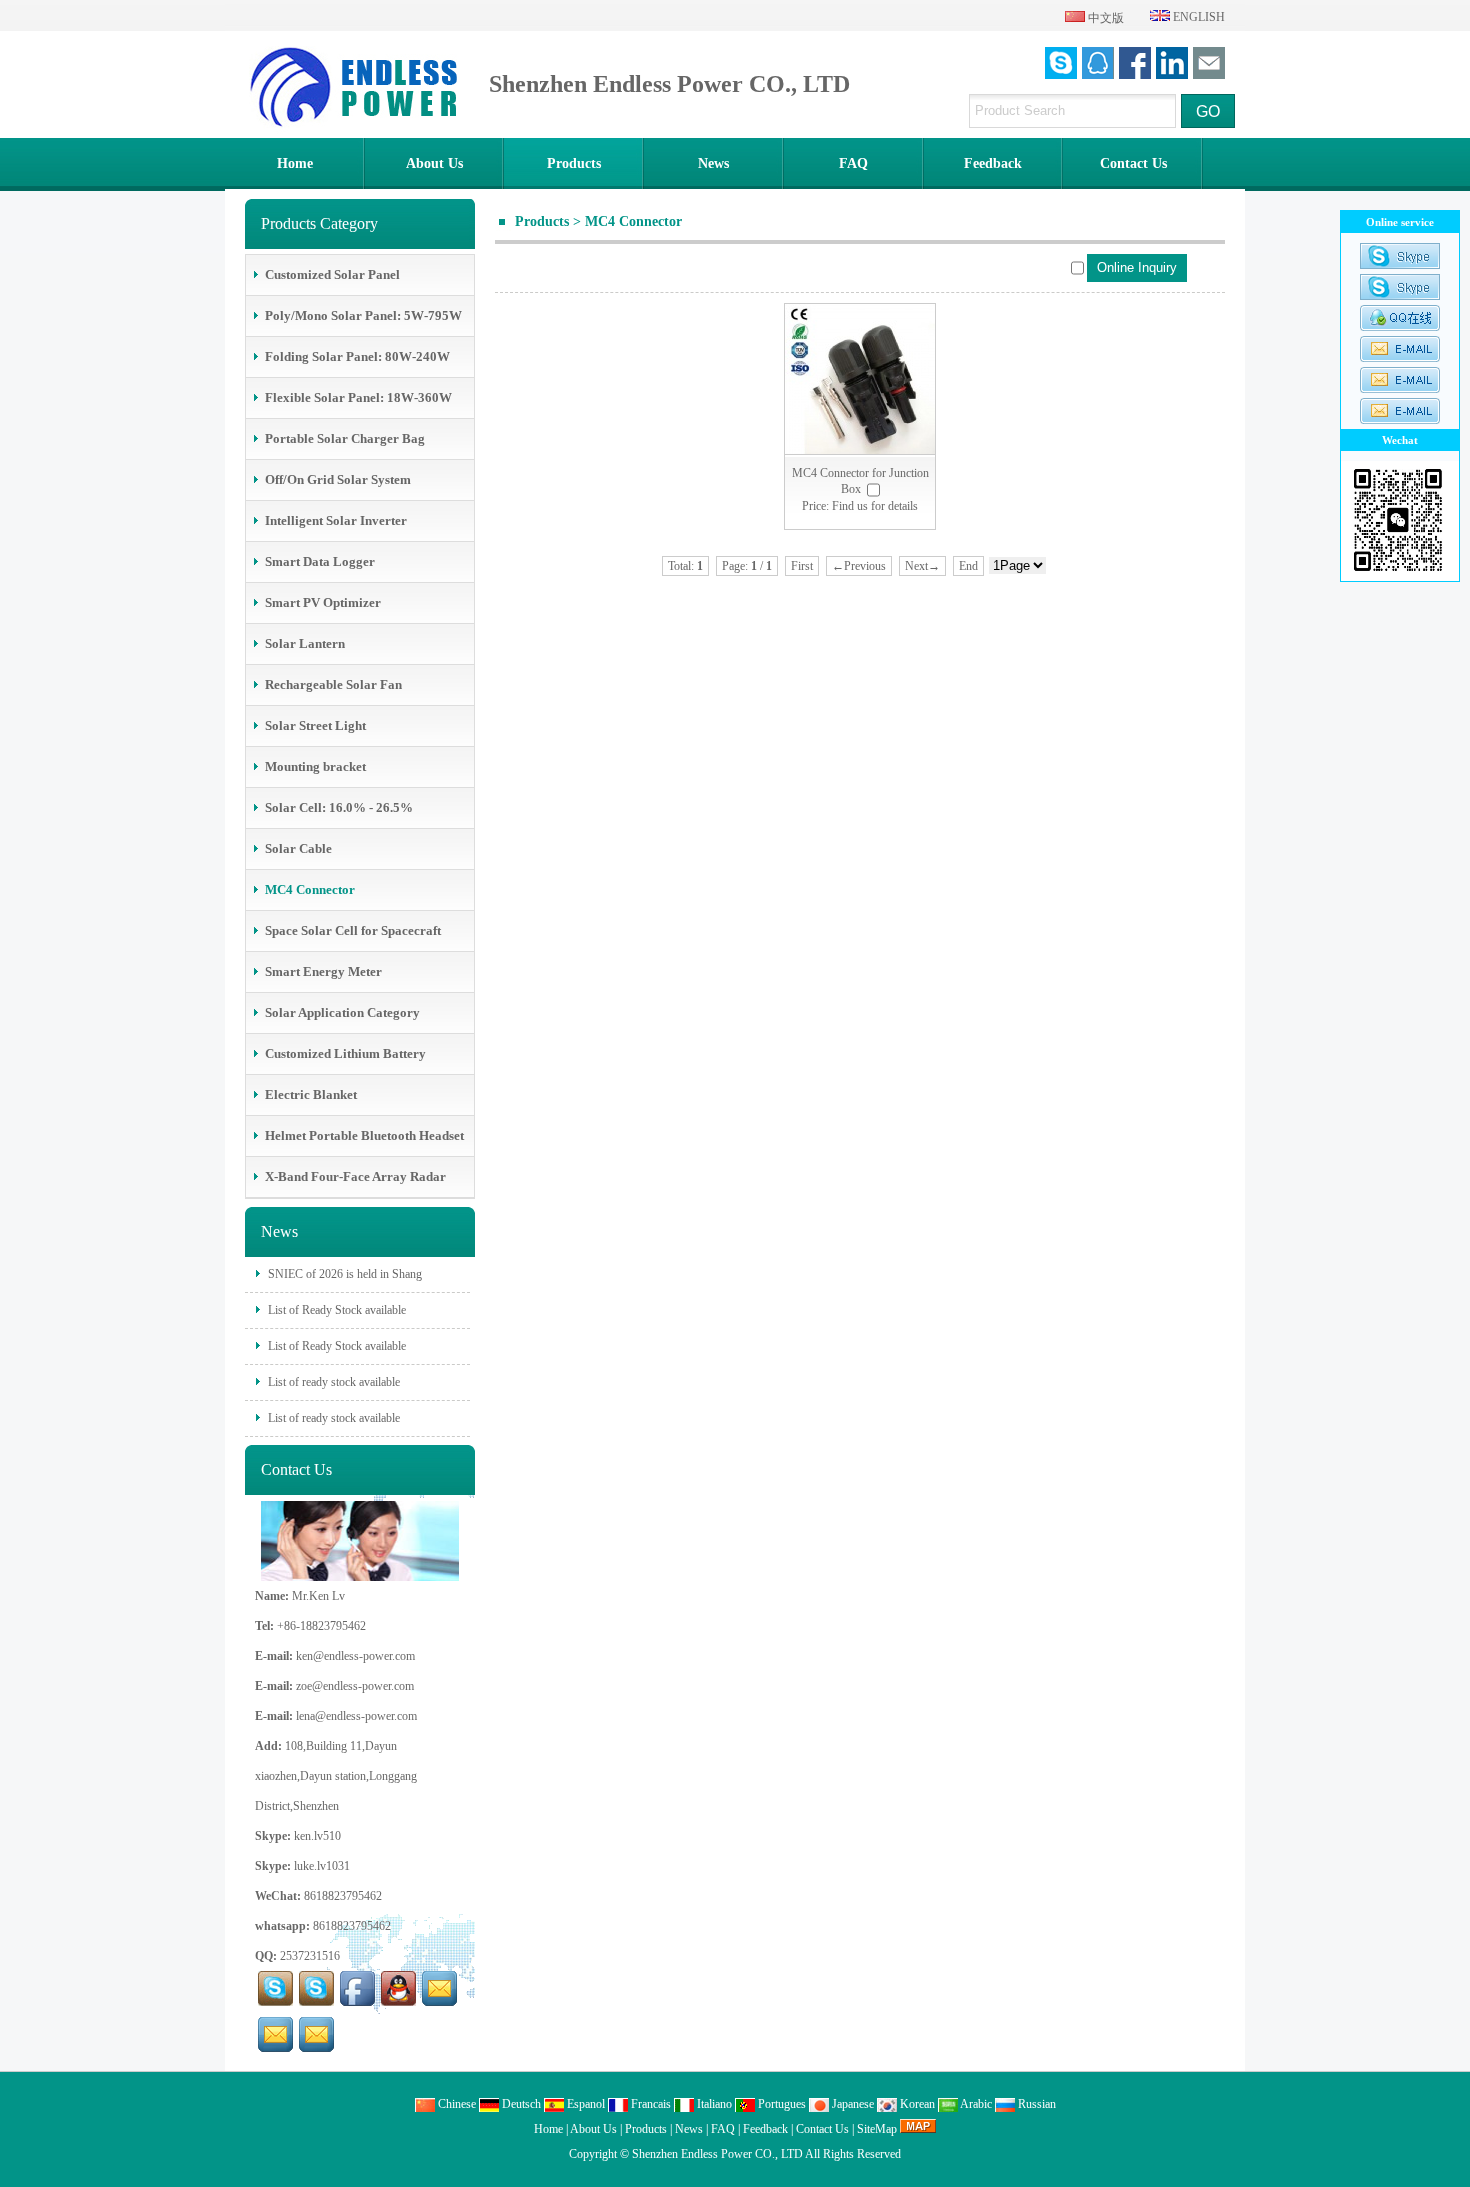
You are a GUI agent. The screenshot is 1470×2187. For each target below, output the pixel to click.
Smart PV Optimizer (323, 602)
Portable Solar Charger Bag (345, 438)
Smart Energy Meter (323, 971)
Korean (916, 2104)
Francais (649, 2104)
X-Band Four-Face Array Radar (355, 1176)
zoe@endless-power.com (355, 1686)
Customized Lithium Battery (345, 1053)
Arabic (975, 2104)
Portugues (780, 2104)
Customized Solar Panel (332, 274)
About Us (434, 163)
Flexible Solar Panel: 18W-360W (358, 397)
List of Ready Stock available (335, 1310)
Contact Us (1133, 163)
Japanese (851, 2104)
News (713, 163)
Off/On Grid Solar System (338, 479)
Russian (1035, 2104)
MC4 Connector (633, 221)
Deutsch (520, 2104)
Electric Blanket (311, 1094)
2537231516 (310, 1956)
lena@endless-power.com (356, 1716)
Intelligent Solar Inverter (336, 520)
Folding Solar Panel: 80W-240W (357, 356)
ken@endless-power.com (355, 1656)
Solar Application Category (342, 1012)
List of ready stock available (332, 1382)
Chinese (455, 2104)
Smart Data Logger (320, 561)
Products (574, 163)
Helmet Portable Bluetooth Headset (364, 1135)
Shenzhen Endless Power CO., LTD (717, 2154)
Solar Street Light (315, 725)
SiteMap (877, 2129)
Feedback (993, 163)
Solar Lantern (305, 643)
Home (295, 163)
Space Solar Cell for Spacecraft (353, 930)
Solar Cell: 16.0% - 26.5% (339, 807)
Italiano (713, 2104)
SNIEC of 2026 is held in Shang (343, 1274)
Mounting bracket (315, 766)
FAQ (853, 163)
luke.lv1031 (322, 1866)
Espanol (584, 2104)
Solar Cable (298, 848)
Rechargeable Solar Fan (333, 684)
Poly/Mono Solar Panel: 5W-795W (363, 315)
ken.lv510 (317, 1836)
